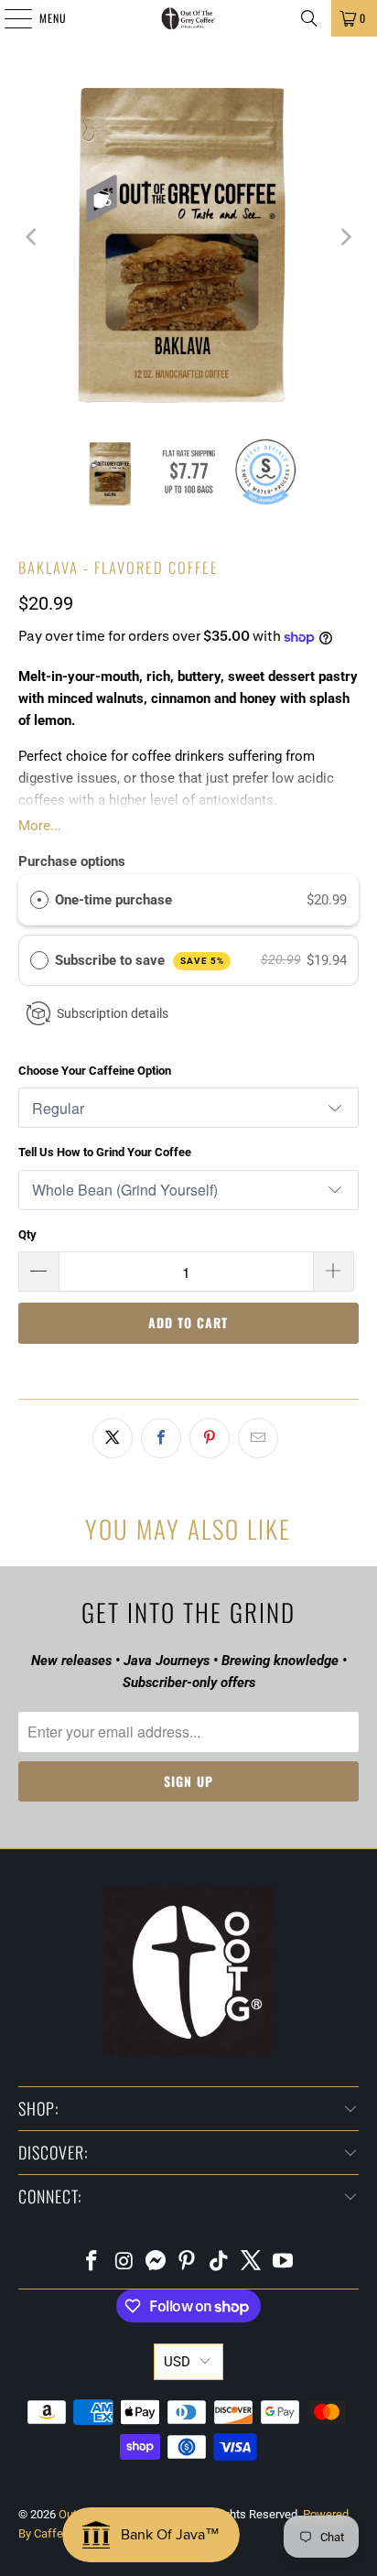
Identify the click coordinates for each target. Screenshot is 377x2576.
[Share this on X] (113, 1438)
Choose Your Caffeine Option (95, 1071)
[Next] (345, 237)
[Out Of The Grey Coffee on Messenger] (156, 2262)
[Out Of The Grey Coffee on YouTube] (283, 2262)
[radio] (39, 900)
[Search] (309, 18)
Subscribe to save (140, 960)
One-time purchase (113, 900)
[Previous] (32, 237)
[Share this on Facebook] (161, 1438)
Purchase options (72, 861)
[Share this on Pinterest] (210, 1438)
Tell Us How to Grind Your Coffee (105, 1152)
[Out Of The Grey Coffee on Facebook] (92, 2262)
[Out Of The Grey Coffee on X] (252, 2262)
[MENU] (8, 18)
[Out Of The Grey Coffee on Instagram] (124, 2262)
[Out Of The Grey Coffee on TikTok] (220, 2262)
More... (40, 826)
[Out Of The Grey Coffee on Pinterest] (188, 2262)
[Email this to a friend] (258, 1438)
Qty (27, 1234)
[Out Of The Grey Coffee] (188, 18)
